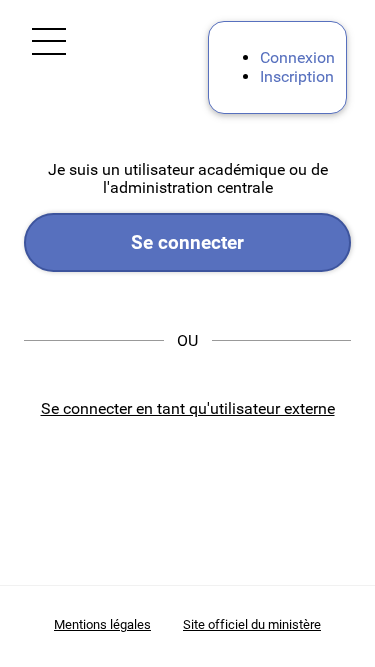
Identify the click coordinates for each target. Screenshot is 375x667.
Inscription (297, 76)
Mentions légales (102, 624)
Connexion (297, 57)
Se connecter (187, 242)
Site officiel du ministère (252, 624)
